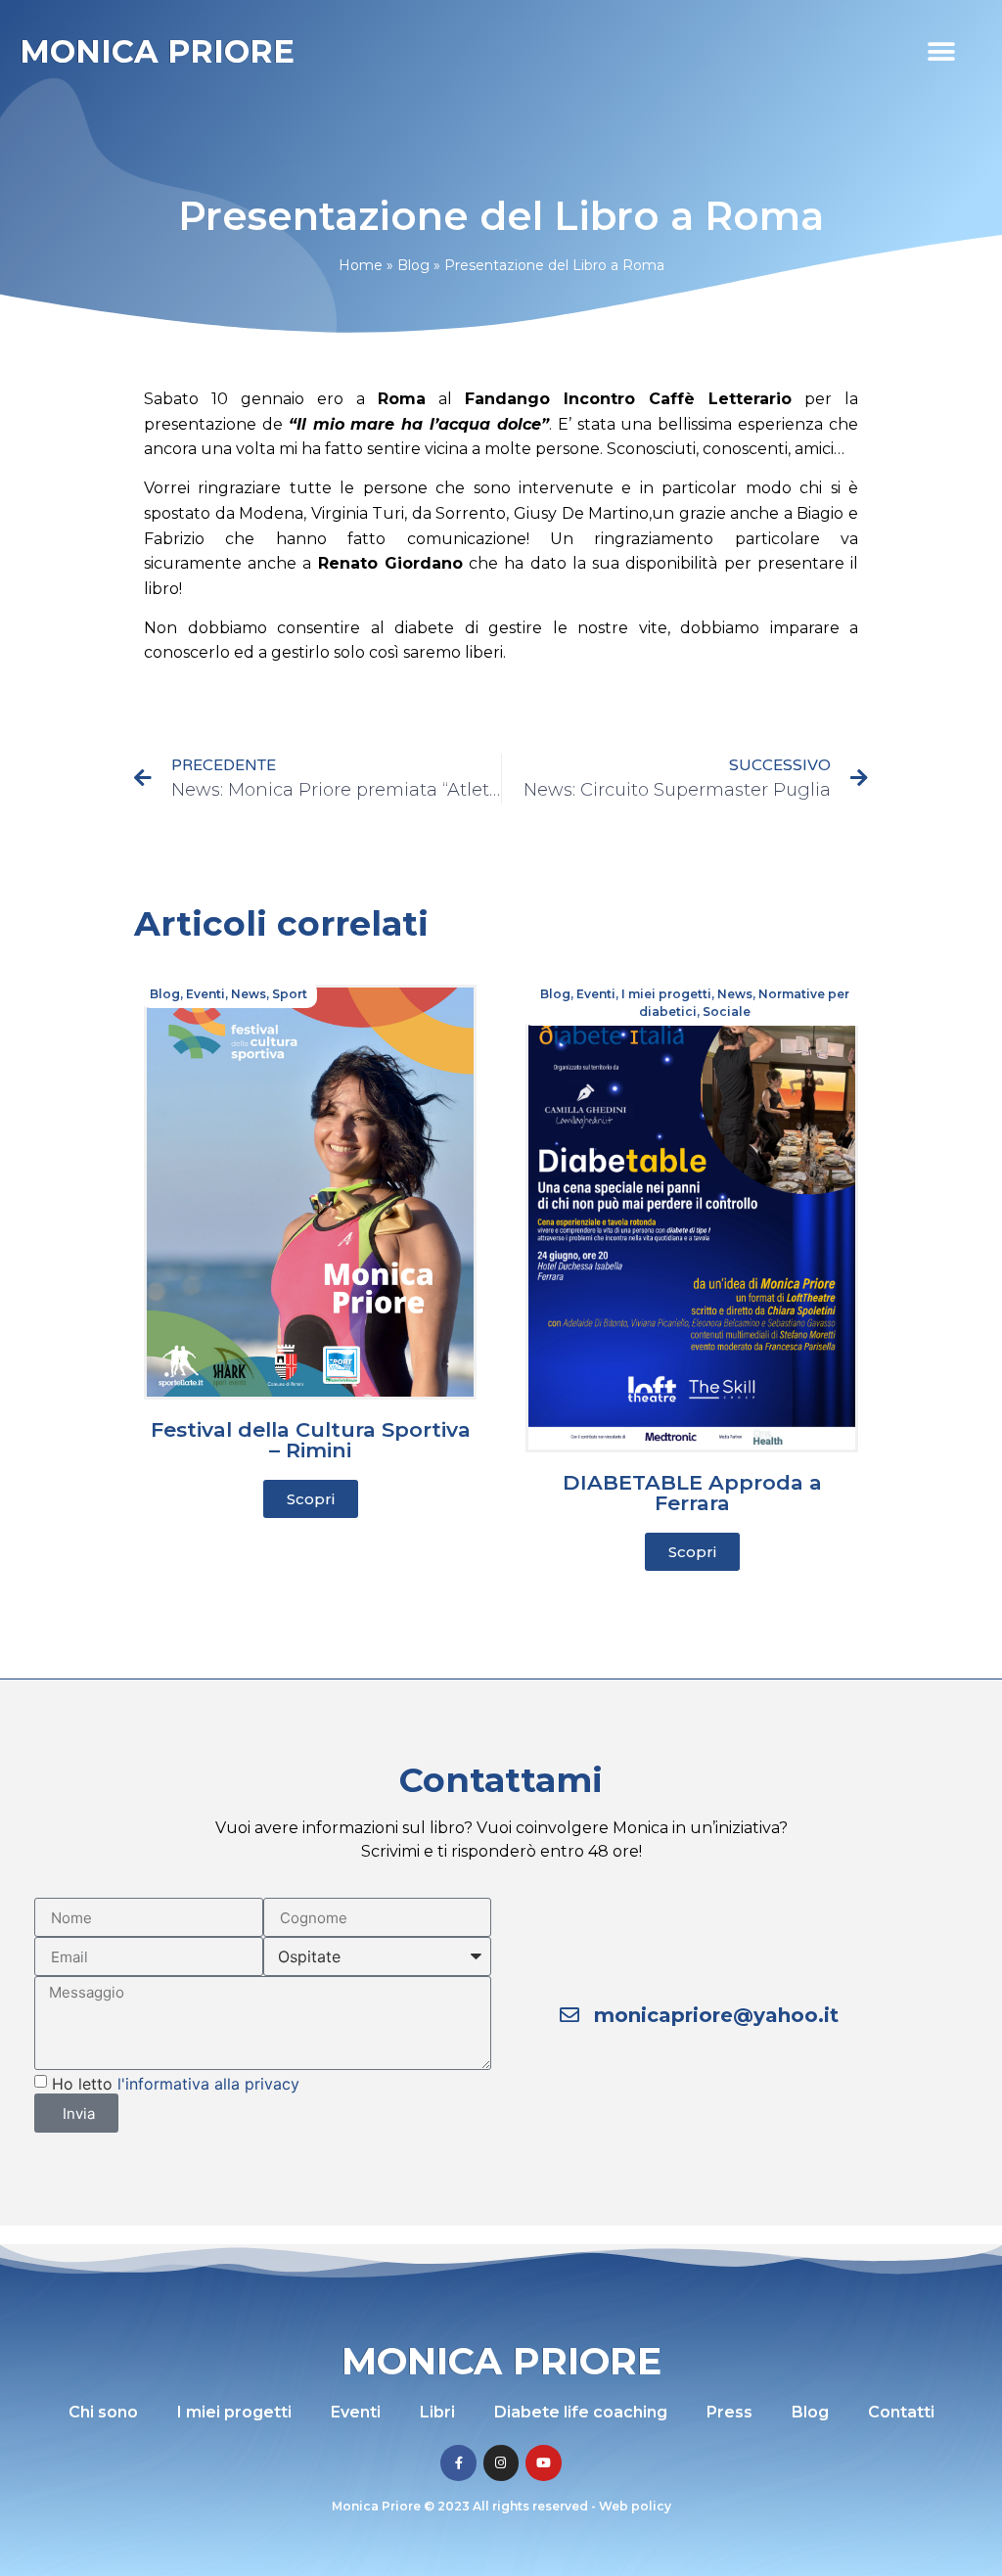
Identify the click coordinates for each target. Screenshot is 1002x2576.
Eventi (205, 994)
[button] (941, 51)
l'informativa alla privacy (208, 2084)
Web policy (635, 2506)
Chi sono (103, 2412)
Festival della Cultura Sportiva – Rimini (311, 1440)
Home (361, 265)
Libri (437, 2412)
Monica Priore (157, 51)
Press (729, 2412)
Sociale (727, 1012)
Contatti (901, 2412)
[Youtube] (543, 2462)
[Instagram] (501, 2462)
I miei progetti (666, 994)
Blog (413, 265)
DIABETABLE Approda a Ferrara (692, 1493)
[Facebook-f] (458, 2462)
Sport (290, 994)
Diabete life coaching (581, 2412)
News (249, 994)
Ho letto (176, 2084)
